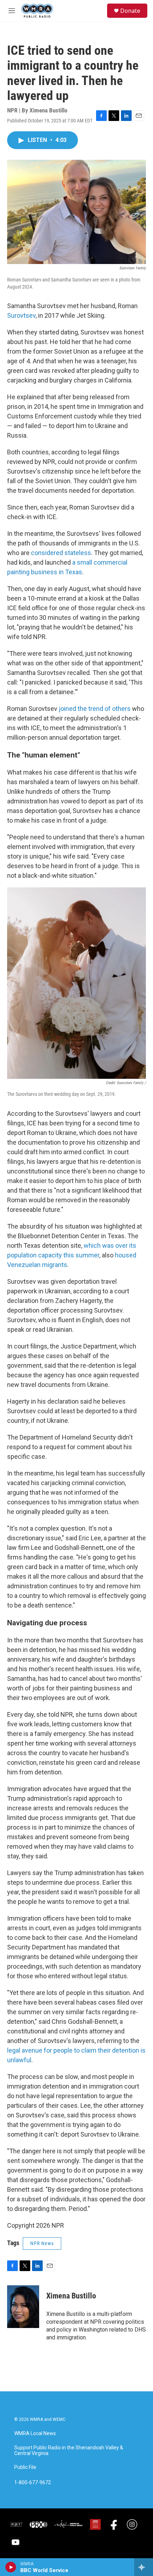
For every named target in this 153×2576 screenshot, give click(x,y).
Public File (25, 2467)
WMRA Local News (35, 2434)
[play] (11, 2567)
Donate (130, 11)
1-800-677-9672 (33, 2483)
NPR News (42, 2243)
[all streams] (144, 2567)
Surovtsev (21, 315)
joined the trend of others (95, 709)
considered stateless (61, 553)
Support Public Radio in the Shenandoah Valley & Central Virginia (69, 2451)
